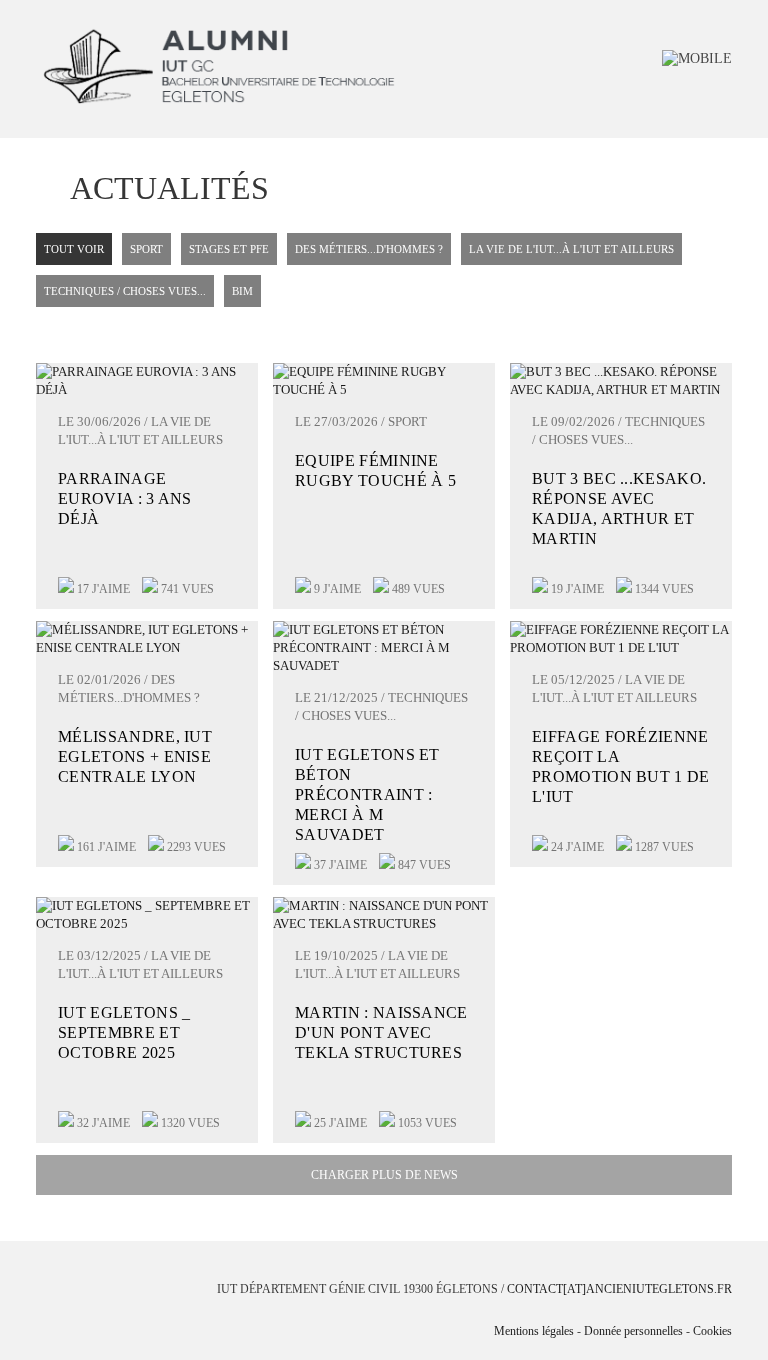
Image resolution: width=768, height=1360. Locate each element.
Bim (242, 291)
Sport (146, 249)
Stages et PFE (229, 249)
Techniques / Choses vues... (125, 291)
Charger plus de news (384, 1175)
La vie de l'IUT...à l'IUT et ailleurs (571, 249)
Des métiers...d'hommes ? (369, 249)
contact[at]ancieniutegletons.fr (619, 1289)
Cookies (712, 1331)
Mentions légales (534, 1331)
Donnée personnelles (633, 1331)
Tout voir (74, 249)
